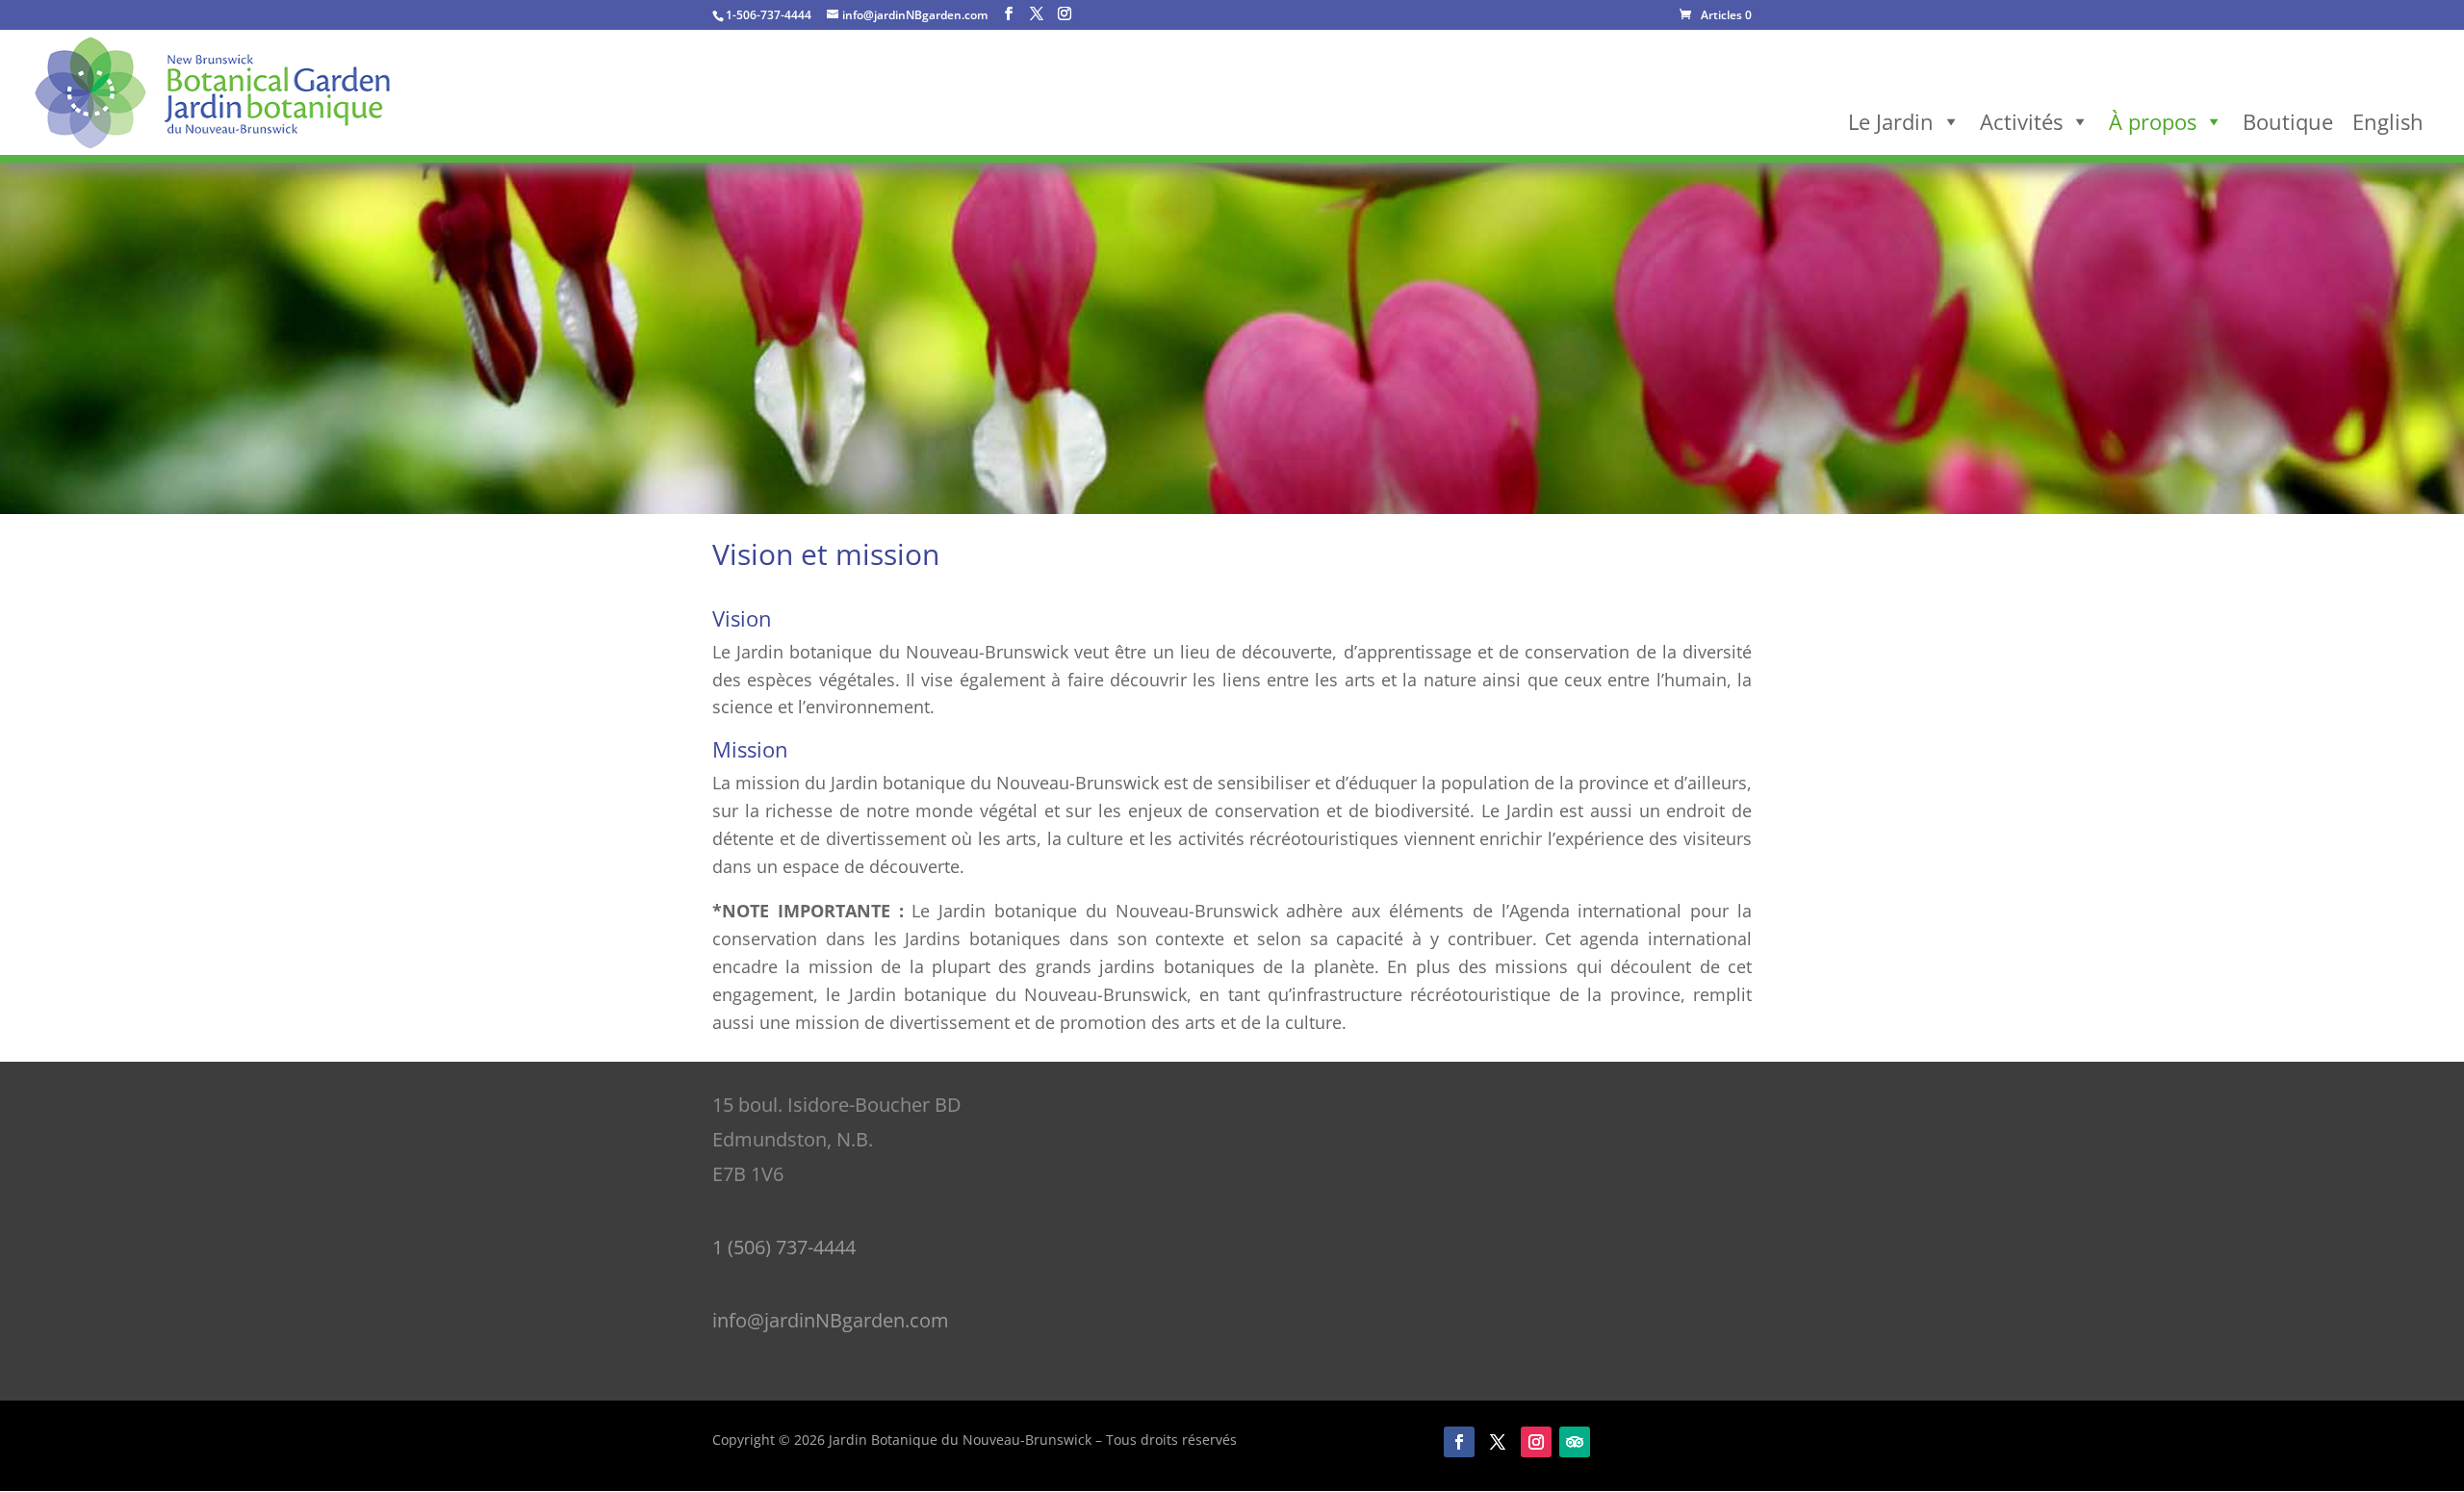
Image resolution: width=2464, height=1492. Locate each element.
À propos (2153, 121)
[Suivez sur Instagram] (1536, 1442)
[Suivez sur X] (1498, 1442)
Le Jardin (1891, 121)
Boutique (2288, 121)
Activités (2021, 121)
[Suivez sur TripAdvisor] (1575, 1442)
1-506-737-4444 (769, 15)
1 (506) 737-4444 (784, 1247)
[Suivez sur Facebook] (1459, 1442)
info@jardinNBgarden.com (831, 1320)
